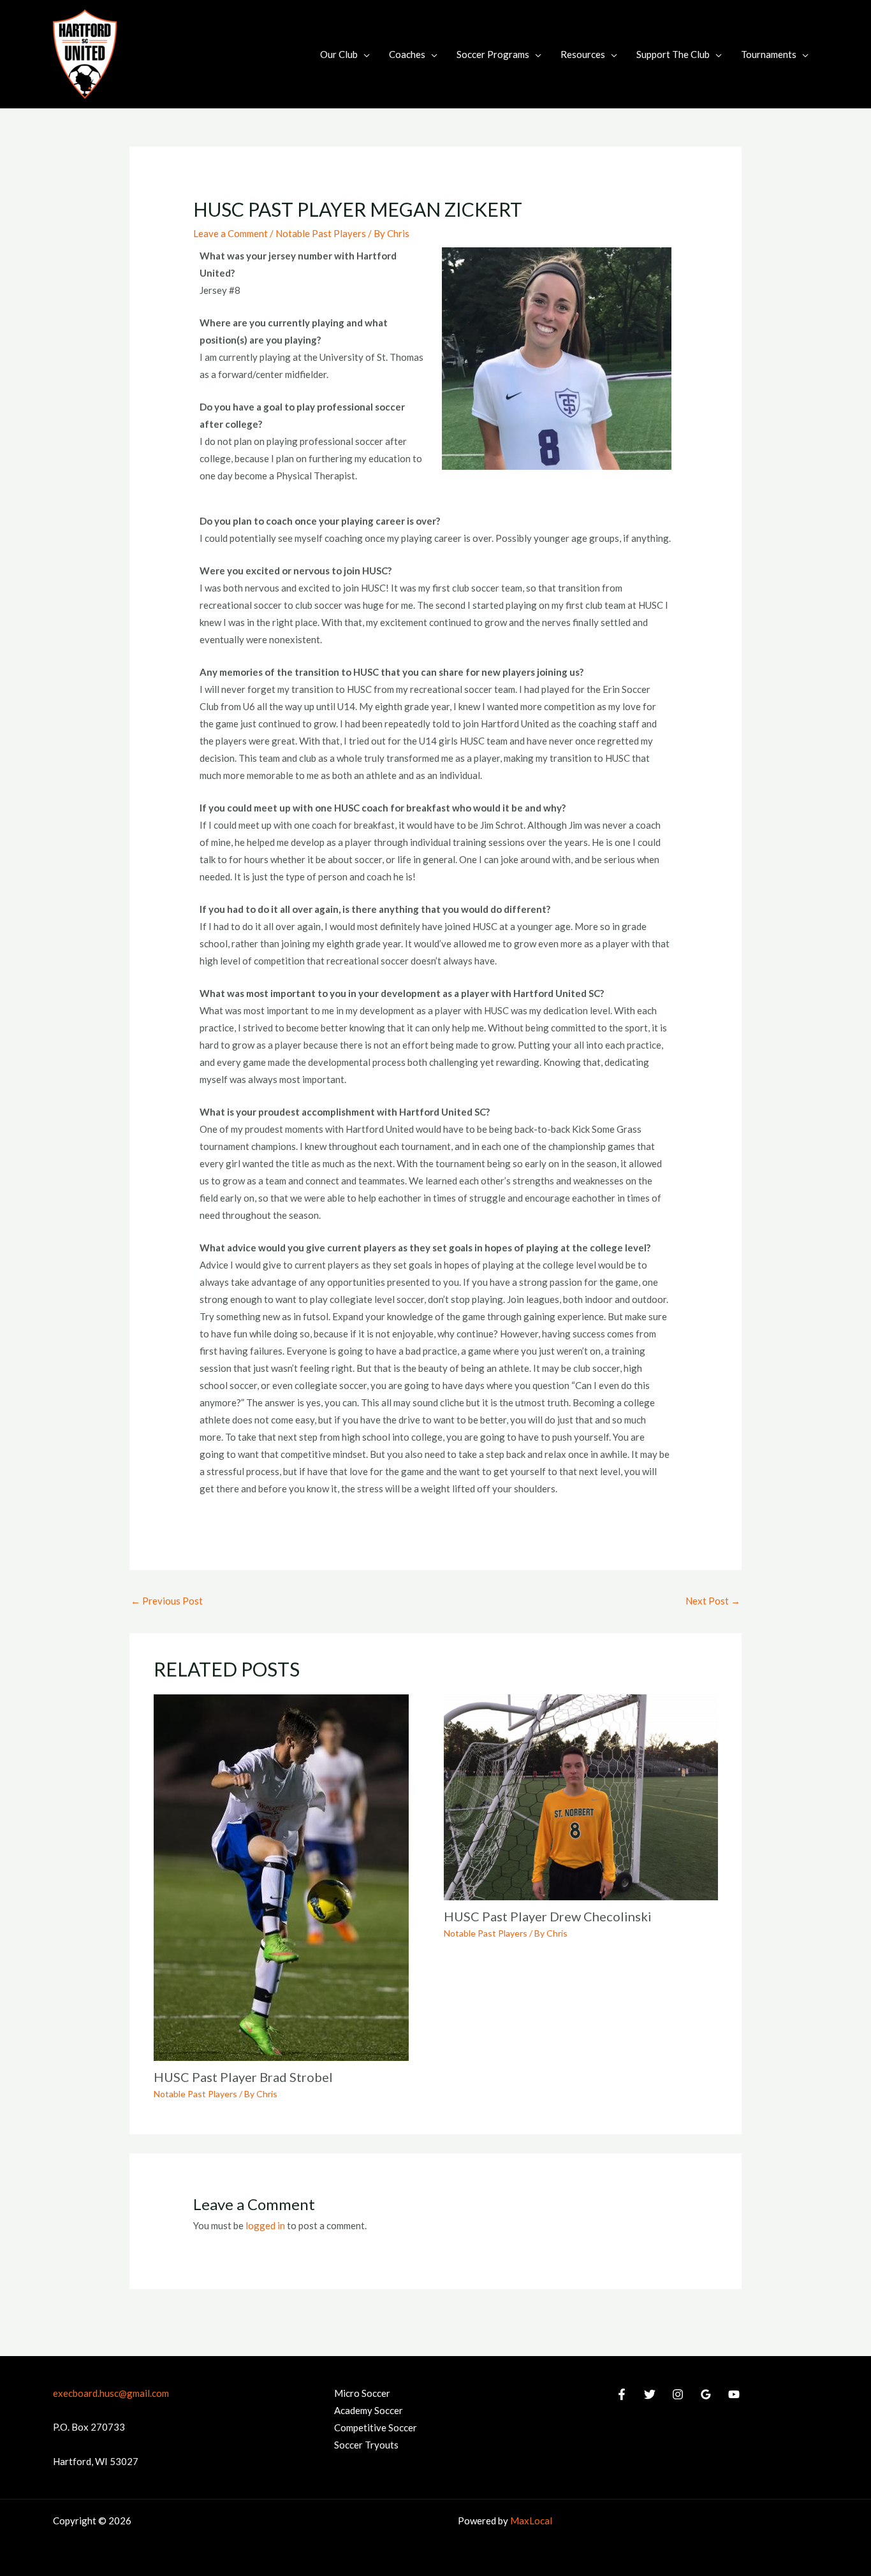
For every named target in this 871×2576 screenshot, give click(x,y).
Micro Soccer (362, 2393)
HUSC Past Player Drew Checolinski (548, 1916)
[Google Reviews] (706, 2394)
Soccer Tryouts (366, 2445)
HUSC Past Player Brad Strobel (243, 2077)
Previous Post (167, 1601)
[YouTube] (734, 2394)
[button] (364, 54)
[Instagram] (678, 2394)
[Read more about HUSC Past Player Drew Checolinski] (581, 1796)
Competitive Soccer (376, 2427)
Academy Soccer (369, 2410)
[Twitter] (650, 2394)
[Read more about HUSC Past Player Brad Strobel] (281, 1877)
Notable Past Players (321, 233)
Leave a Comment (231, 233)
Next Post (713, 1601)
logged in (265, 2225)
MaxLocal (531, 2521)
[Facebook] (622, 2394)
